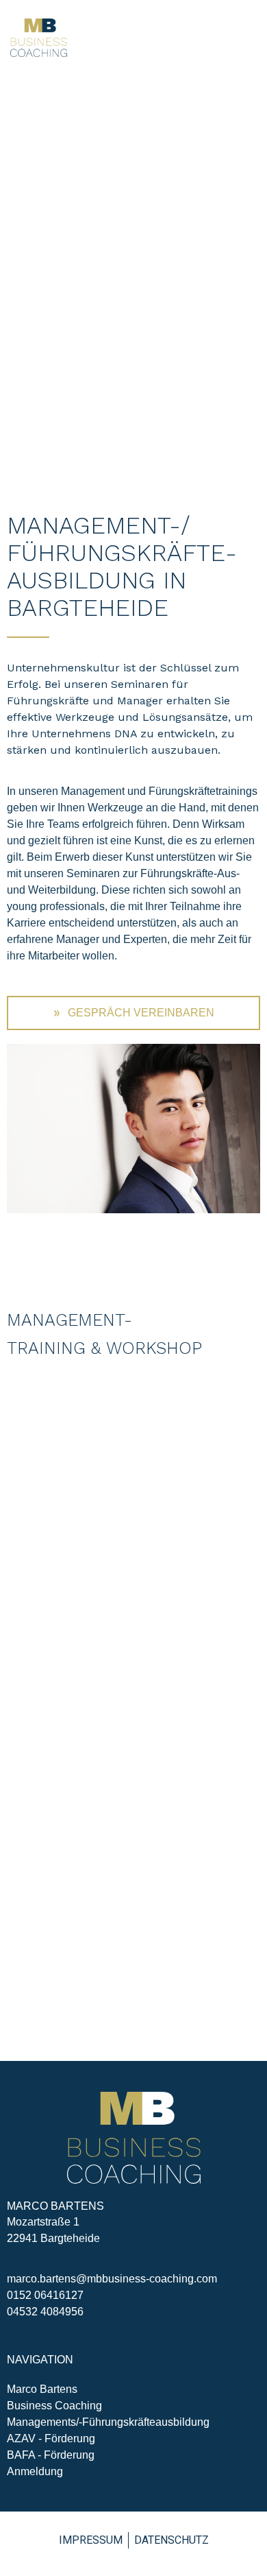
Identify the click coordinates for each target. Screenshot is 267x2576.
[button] (248, 38)
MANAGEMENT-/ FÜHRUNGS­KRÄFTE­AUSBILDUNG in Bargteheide (122, 567)
